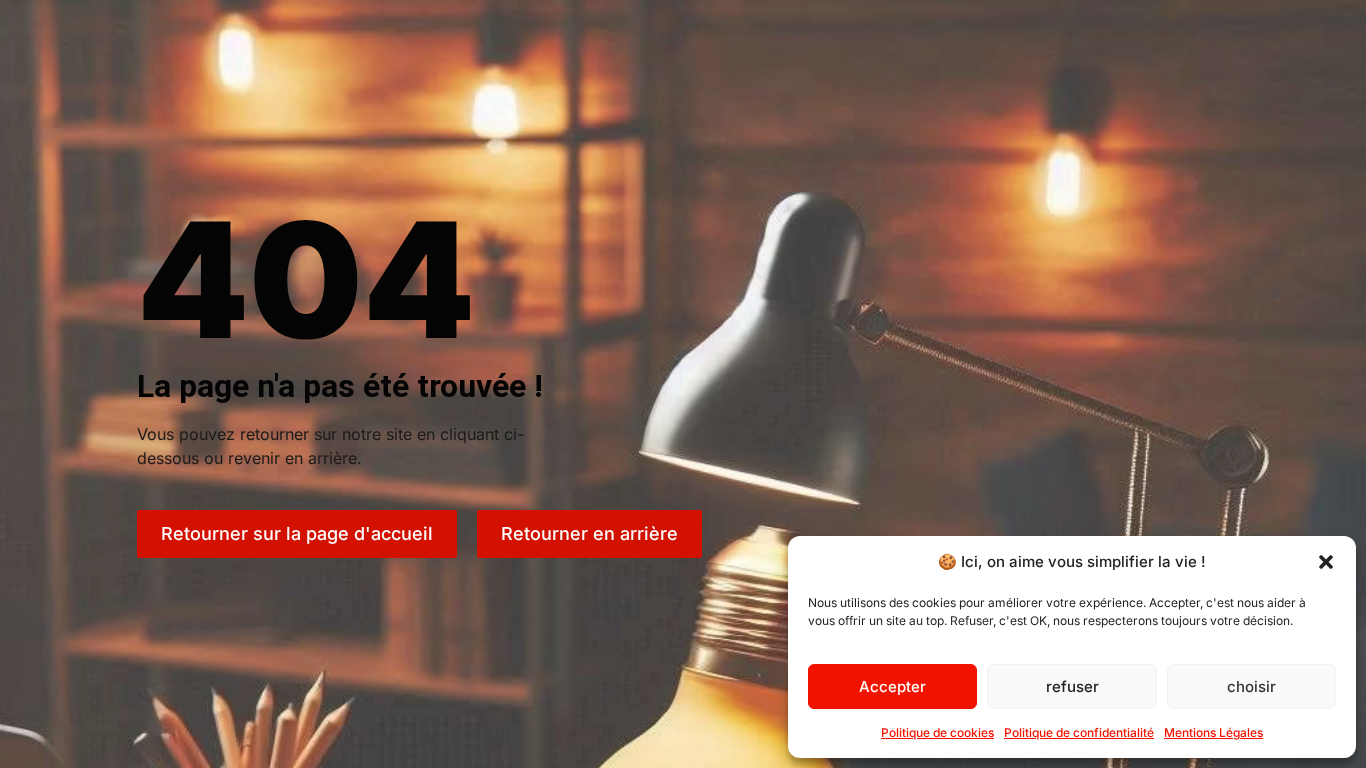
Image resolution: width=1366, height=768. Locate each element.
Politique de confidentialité (1079, 732)
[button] (1326, 562)
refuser (1072, 686)
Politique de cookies (937, 732)
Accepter (892, 686)
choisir (1251, 686)
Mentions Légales (1213, 732)
